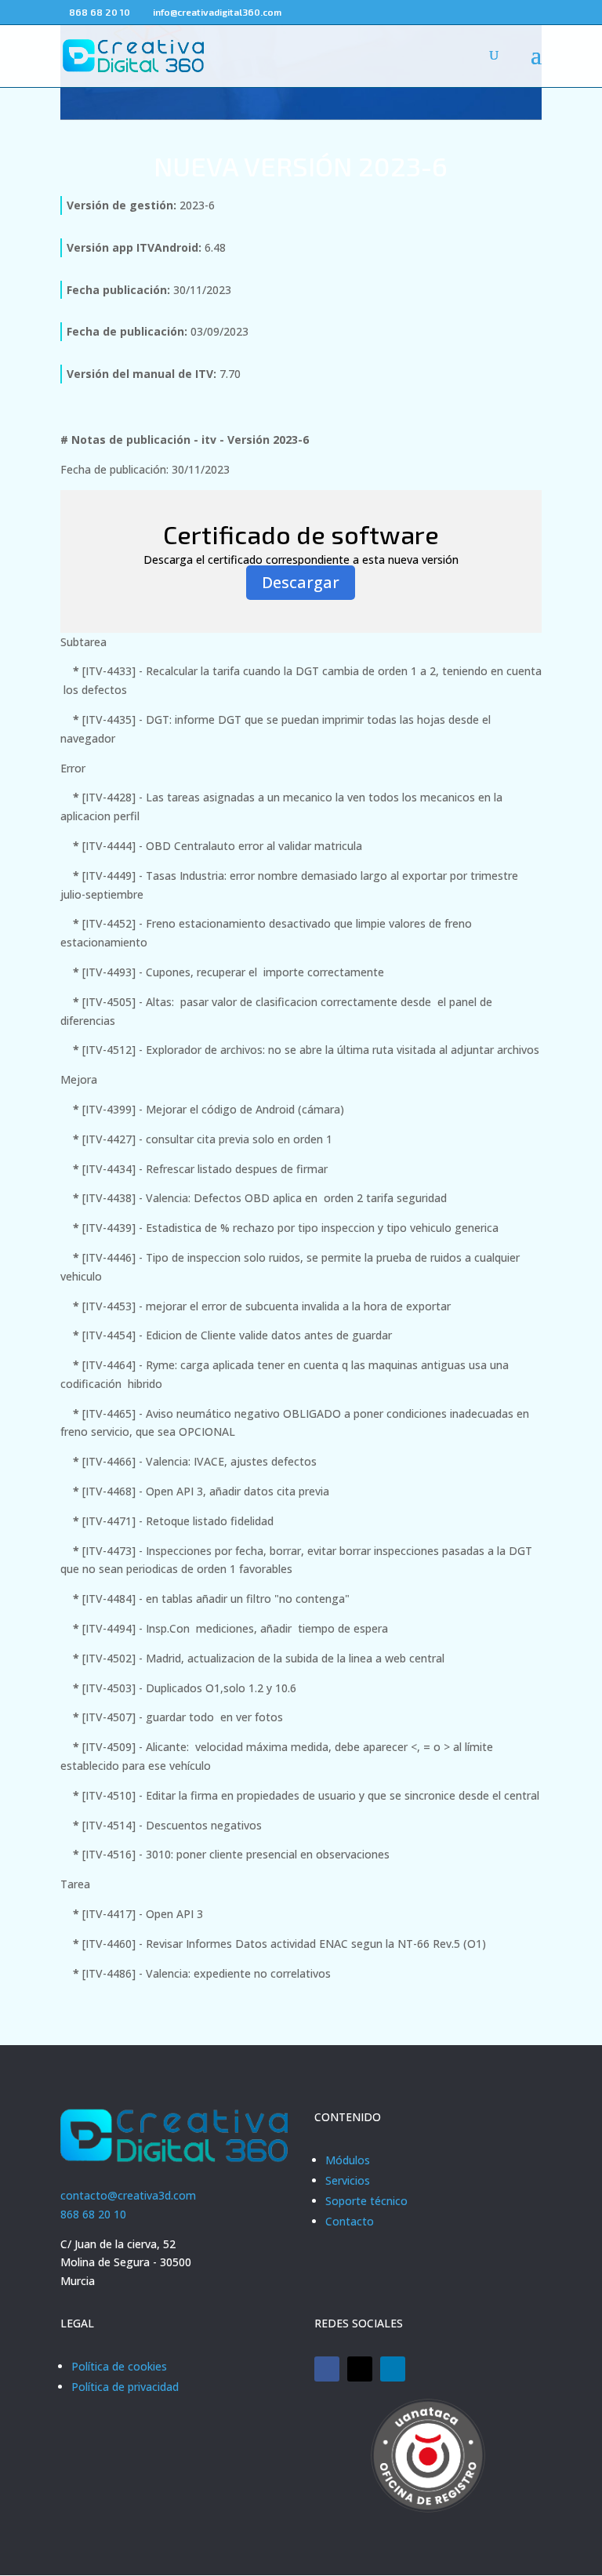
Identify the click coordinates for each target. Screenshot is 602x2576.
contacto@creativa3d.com (128, 2195)
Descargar (301, 582)
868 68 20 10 (93, 2214)
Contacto (350, 2221)
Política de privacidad (125, 2387)
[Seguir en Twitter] (360, 2369)
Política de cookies (119, 2366)
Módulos (348, 2160)
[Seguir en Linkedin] (393, 2369)
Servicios (348, 2180)
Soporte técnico (366, 2201)
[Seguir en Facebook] (327, 2369)
